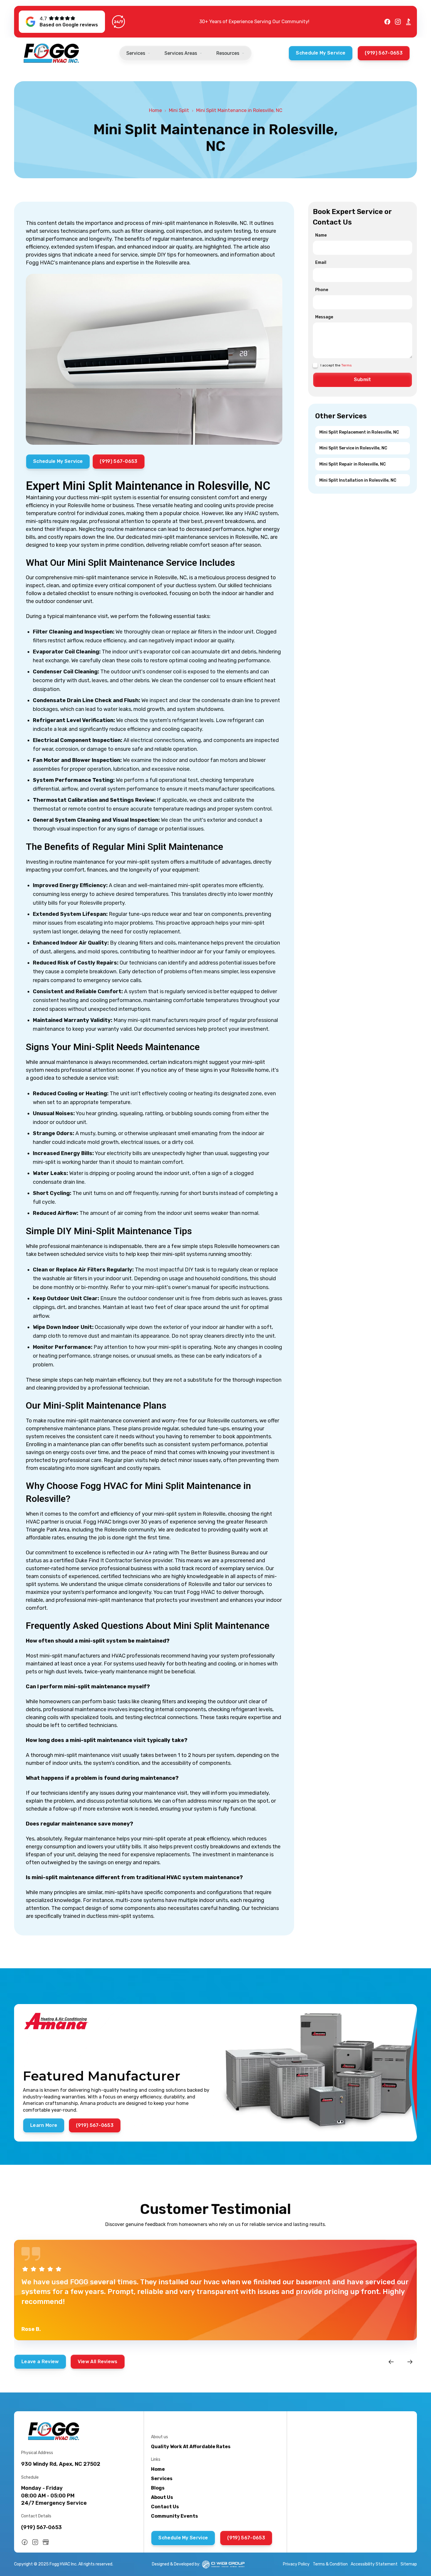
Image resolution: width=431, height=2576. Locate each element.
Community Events (174, 2516)
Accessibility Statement (374, 2564)
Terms (347, 365)
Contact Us (165, 2507)
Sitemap (409, 2564)
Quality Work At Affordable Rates (191, 2447)
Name (321, 235)
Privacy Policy (296, 2564)
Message (324, 317)
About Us (162, 2497)
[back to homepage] (52, 53)
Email (321, 263)
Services (162, 2479)
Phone (322, 290)
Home (155, 110)
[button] (138, 53)
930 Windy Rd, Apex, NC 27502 (61, 2464)
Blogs (158, 2488)
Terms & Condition (330, 2564)
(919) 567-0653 (41, 2527)
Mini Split (179, 110)
